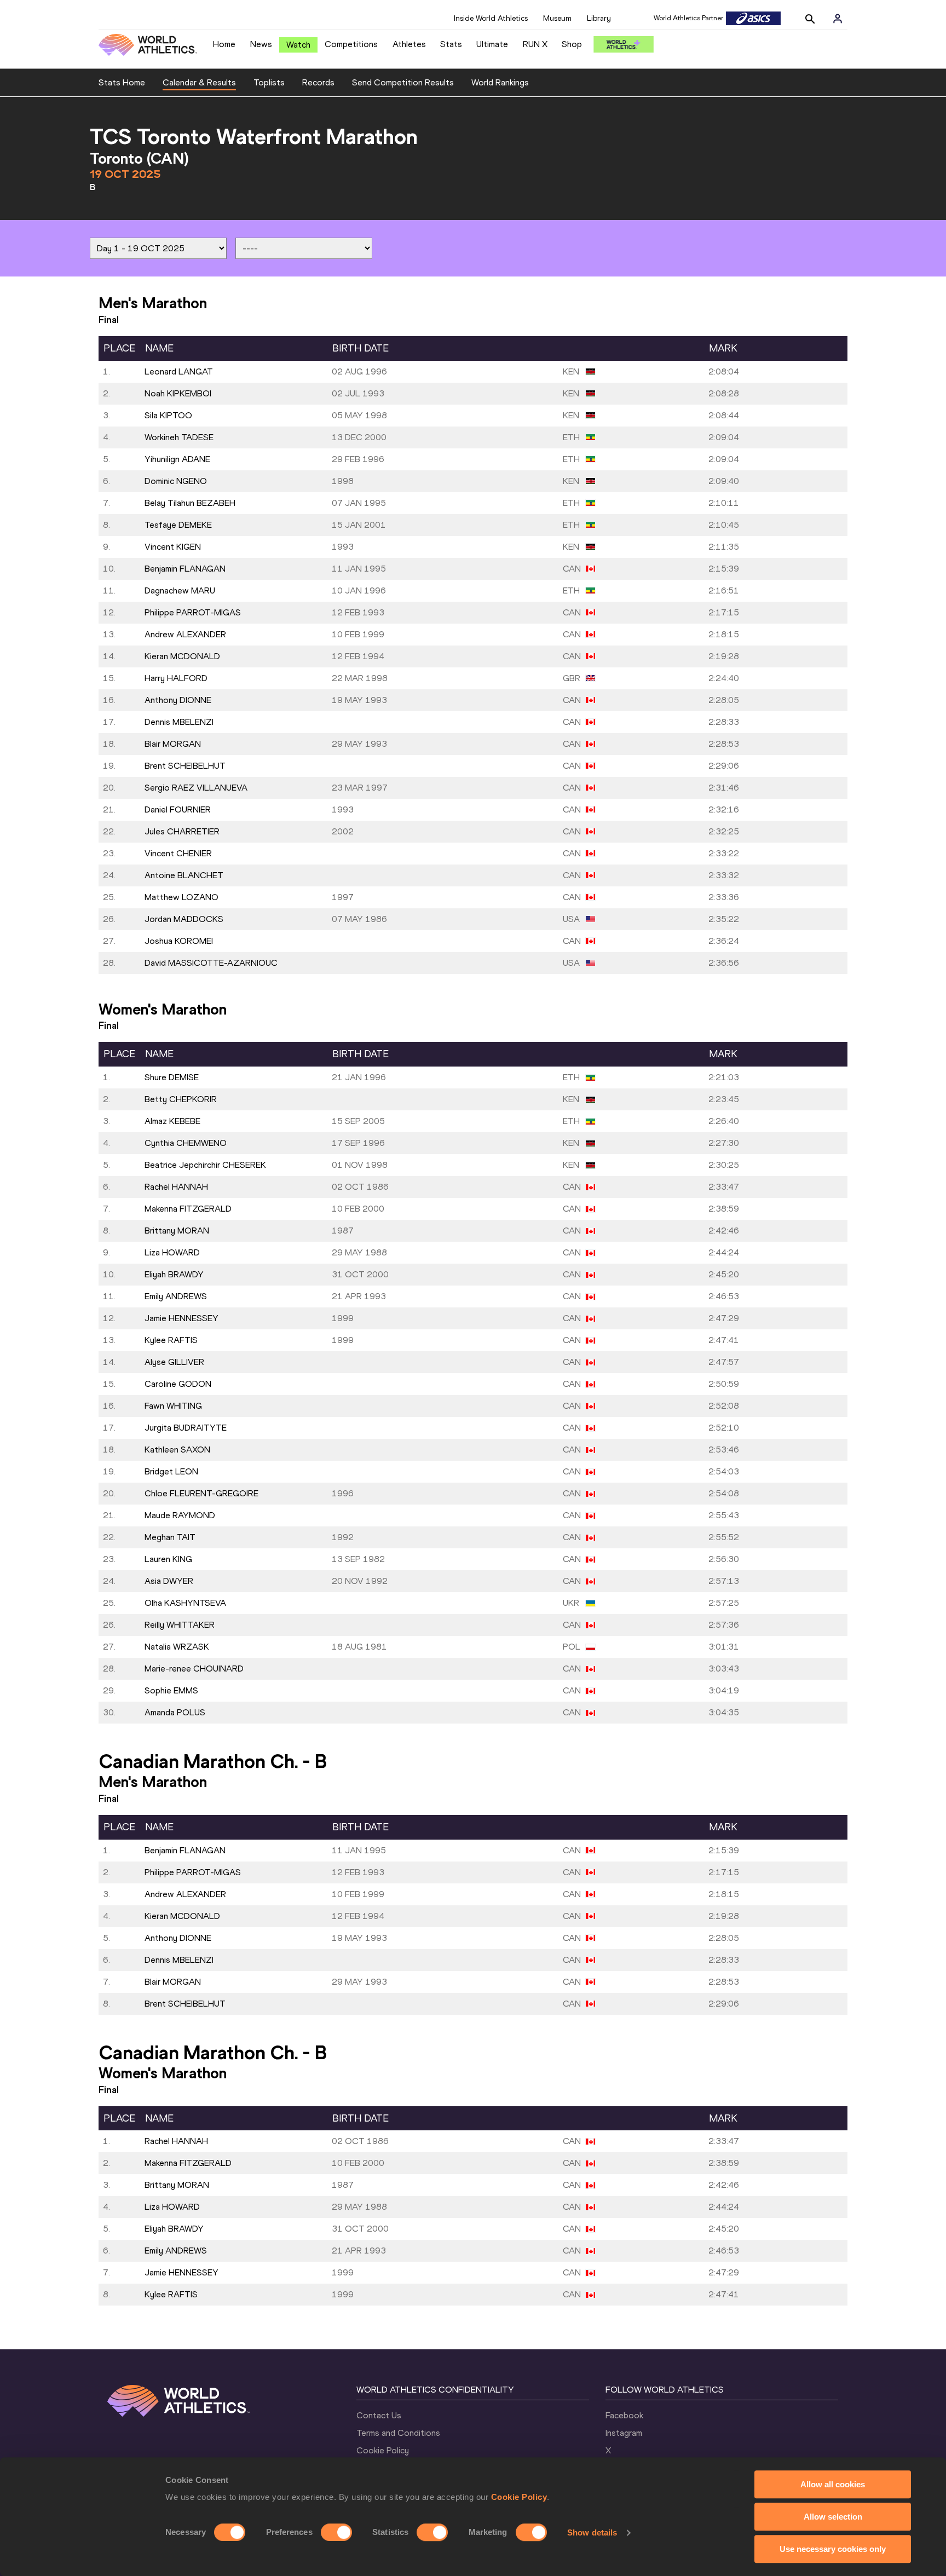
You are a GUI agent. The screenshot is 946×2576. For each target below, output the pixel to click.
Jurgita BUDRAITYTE (186, 1428)
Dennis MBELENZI (179, 722)
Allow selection (833, 2517)
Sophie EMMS (171, 1690)
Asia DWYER (169, 1581)
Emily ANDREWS (176, 1296)
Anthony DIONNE (178, 700)
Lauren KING (168, 1559)
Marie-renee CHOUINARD (194, 1669)
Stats (451, 44)
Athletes (409, 44)
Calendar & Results (199, 82)
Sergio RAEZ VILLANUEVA (196, 788)
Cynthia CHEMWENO (186, 1143)
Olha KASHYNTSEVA (185, 1603)
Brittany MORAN (177, 1231)
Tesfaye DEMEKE (178, 525)
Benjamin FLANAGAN (185, 569)
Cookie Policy (519, 2497)
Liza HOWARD (172, 1252)
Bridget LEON (171, 1471)
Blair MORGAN (173, 744)
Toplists (269, 82)
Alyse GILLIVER (174, 1362)
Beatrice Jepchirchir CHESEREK (205, 1165)
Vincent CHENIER (178, 853)
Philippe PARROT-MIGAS (193, 612)
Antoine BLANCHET (184, 875)
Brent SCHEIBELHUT (185, 766)
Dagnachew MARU (180, 590)
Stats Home (122, 82)
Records (318, 82)
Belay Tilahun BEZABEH (190, 503)
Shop (572, 44)
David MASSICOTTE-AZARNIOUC (211, 963)
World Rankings (500, 82)
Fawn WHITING (173, 1406)
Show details (592, 2532)
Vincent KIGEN (173, 547)
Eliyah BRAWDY (174, 1274)
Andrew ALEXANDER (185, 634)
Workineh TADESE (179, 437)
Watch (298, 45)
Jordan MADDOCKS (184, 919)
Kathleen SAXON (177, 1450)
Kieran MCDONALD (182, 656)
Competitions (351, 44)
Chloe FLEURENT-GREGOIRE (201, 1493)
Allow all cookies (833, 2484)
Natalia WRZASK (177, 1647)
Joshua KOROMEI (179, 941)
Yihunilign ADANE (177, 459)
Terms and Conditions (398, 2433)
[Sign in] (838, 19)
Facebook (624, 2415)
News (261, 44)
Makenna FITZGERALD (188, 1209)
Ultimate (492, 44)
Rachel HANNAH (176, 1187)
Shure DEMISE (172, 1077)
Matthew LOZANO (181, 897)
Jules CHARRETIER (182, 831)
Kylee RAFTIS (171, 1340)
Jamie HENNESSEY (181, 1318)
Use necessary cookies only (833, 2549)
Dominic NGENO (176, 481)
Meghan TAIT (170, 1537)
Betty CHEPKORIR (181, 1099)
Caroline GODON (178, 1384)
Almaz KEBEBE (172, 1121)
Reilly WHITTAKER (180, 1625)
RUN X (535, 44)
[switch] (336, 2532)
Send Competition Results (403, 82)
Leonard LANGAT (179, 371)
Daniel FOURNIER (178, 809)
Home (224, 44)
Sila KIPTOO (168, 415)
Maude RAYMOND (180, 1515)
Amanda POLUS (175, 1712)
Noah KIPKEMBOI (178, 393)
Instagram (624, 2433)
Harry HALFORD (176, 678)
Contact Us (379, 2415)
